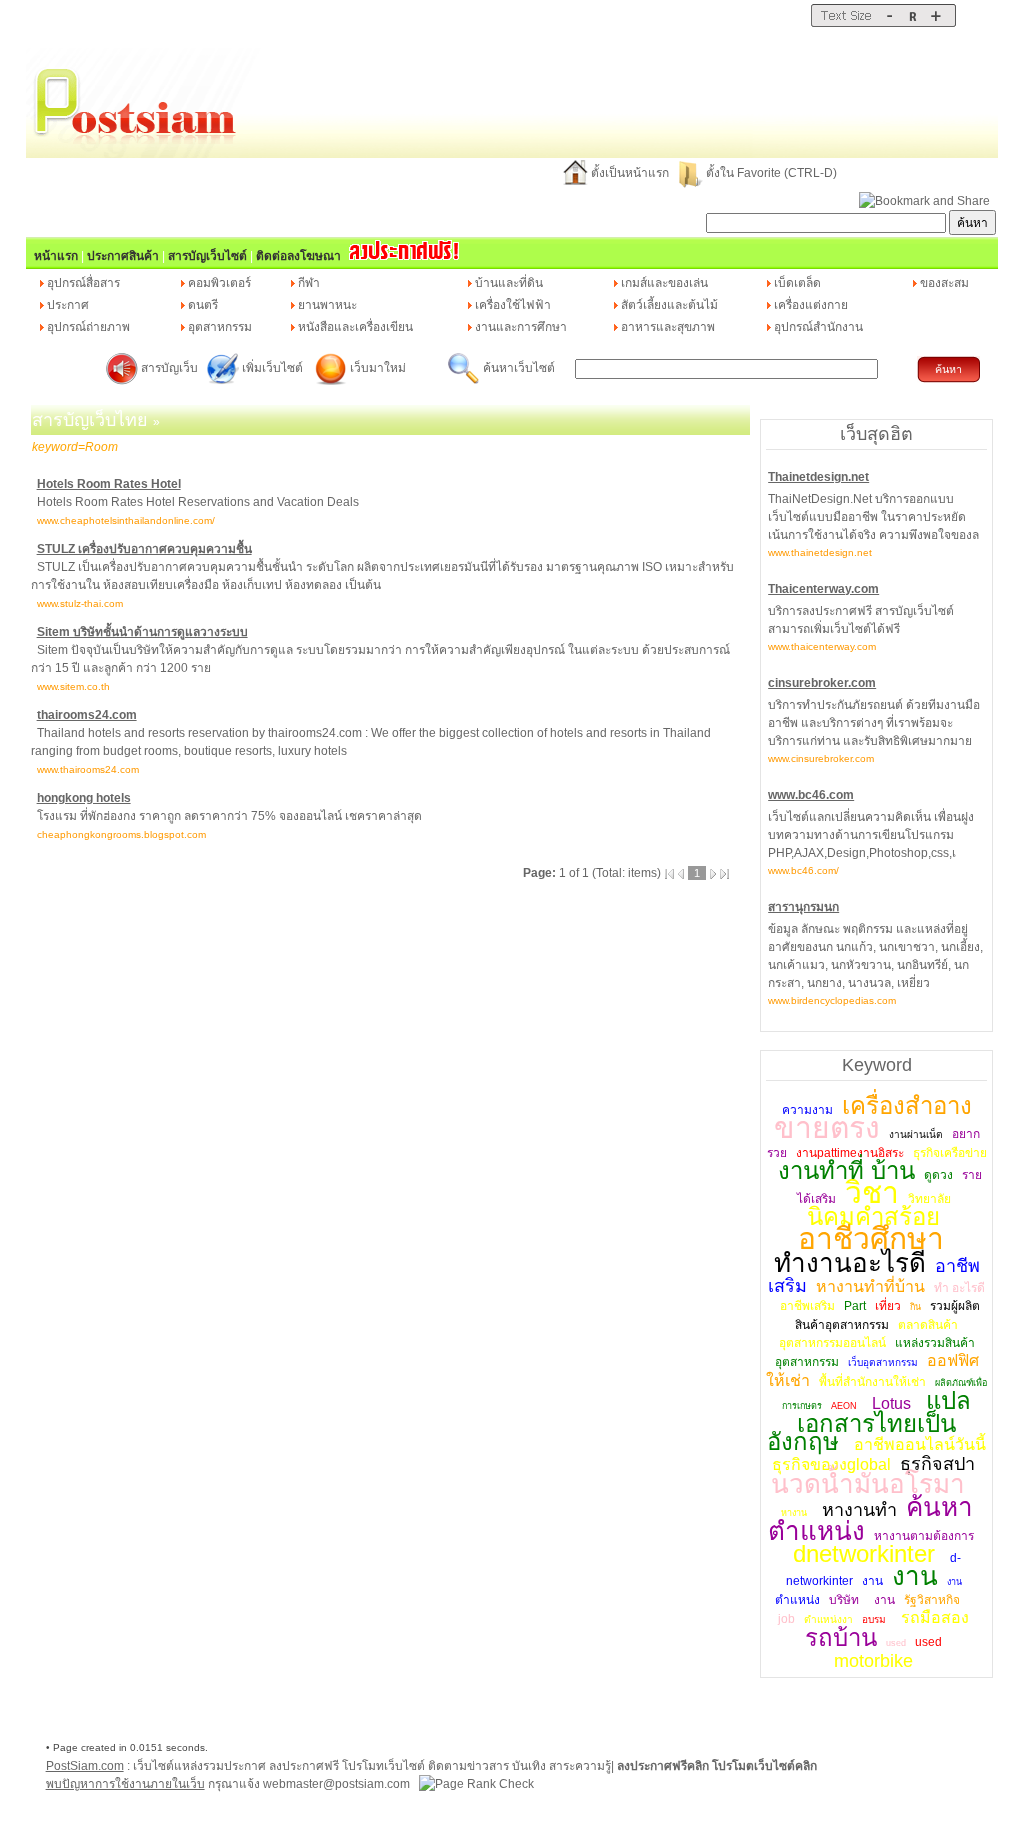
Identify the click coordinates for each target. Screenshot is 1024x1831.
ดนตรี (203, 305)
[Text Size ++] (935, 23)
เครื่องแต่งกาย (811, 305)
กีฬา (309, 283)
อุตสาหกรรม (220, 327)
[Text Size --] (889, 23)
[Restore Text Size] (912, 23)
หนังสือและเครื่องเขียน (355, 327)
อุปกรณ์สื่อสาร (83, 283)
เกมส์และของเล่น (664, 283)
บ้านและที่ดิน (509, 283)
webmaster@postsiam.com (338, 1784)
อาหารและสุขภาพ (668, 327)
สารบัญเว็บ (169, 368)
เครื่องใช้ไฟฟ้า (513, 305)
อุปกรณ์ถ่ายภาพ (88, 327)
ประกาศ (68, 305)
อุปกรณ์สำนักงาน (818, 327)
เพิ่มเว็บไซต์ (274, 368)
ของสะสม (944, 283)
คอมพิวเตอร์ (219, 283)
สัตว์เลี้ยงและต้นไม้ (669, 305)
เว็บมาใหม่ (378, 368)
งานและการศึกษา (521, 327)
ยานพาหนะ (327, 305)
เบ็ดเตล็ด (797, 283)
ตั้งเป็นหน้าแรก (630, 173)
